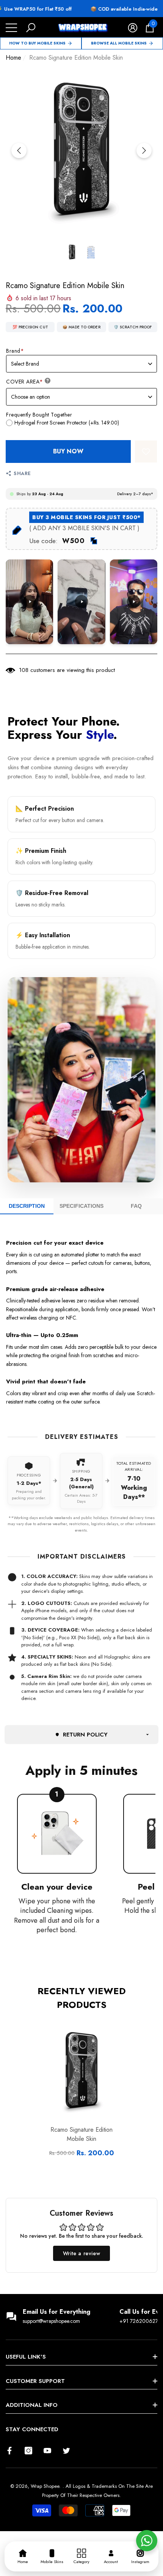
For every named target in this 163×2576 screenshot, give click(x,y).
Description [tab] (27, 1206)
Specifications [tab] (81, 1206)
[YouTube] (47, 2451)
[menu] (11, 28)
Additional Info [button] (32, 2405)
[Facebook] (9, 2451)
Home (13, 58)
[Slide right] (144, 151)
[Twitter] (66, 2451)
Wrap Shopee (45, 2486)
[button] (31, 28)
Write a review (81, 2253)
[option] (81, 151)
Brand (15, 351)
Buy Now (68, 451)
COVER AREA (25, 382)
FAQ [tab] (136, 1206)
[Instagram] (28, 2451)
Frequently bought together (39, 415)
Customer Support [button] (35, 2381)
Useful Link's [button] (26, 2357)
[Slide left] (19, 151)
